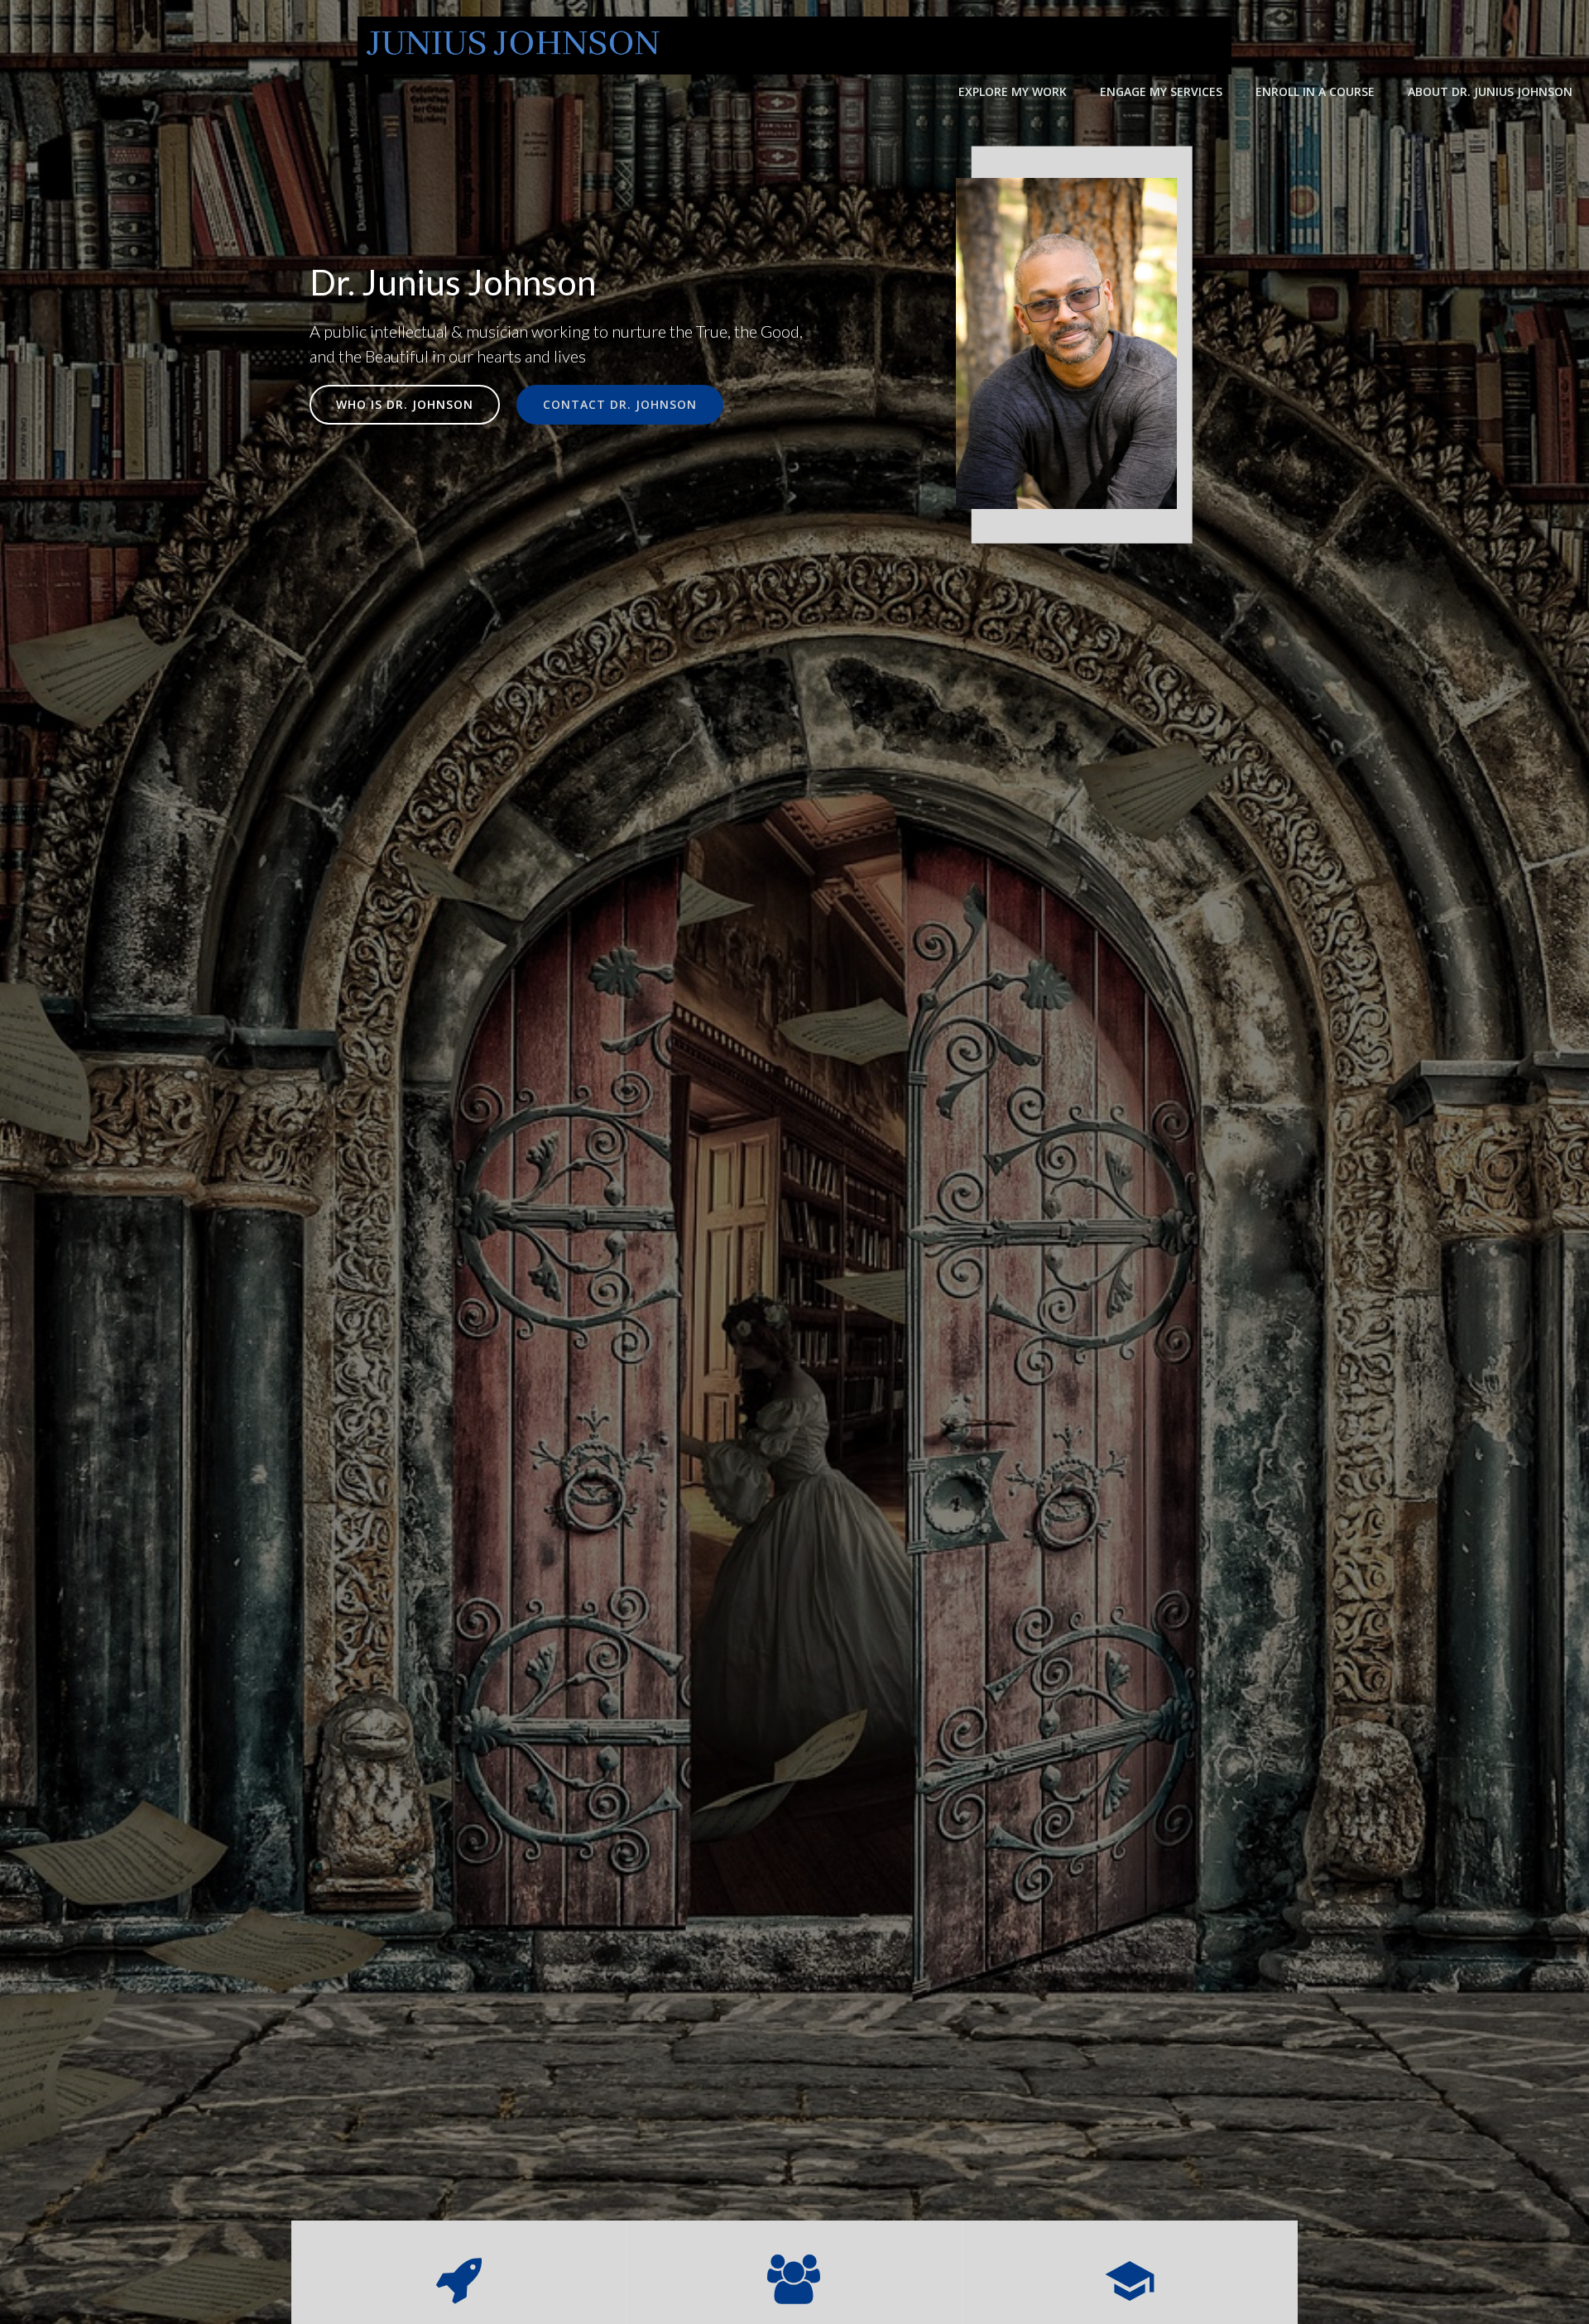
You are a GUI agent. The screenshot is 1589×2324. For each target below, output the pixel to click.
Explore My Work (1013, 91)
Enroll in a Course (1315, 91)
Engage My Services (1161, 91)
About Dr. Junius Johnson (1490, 91)
